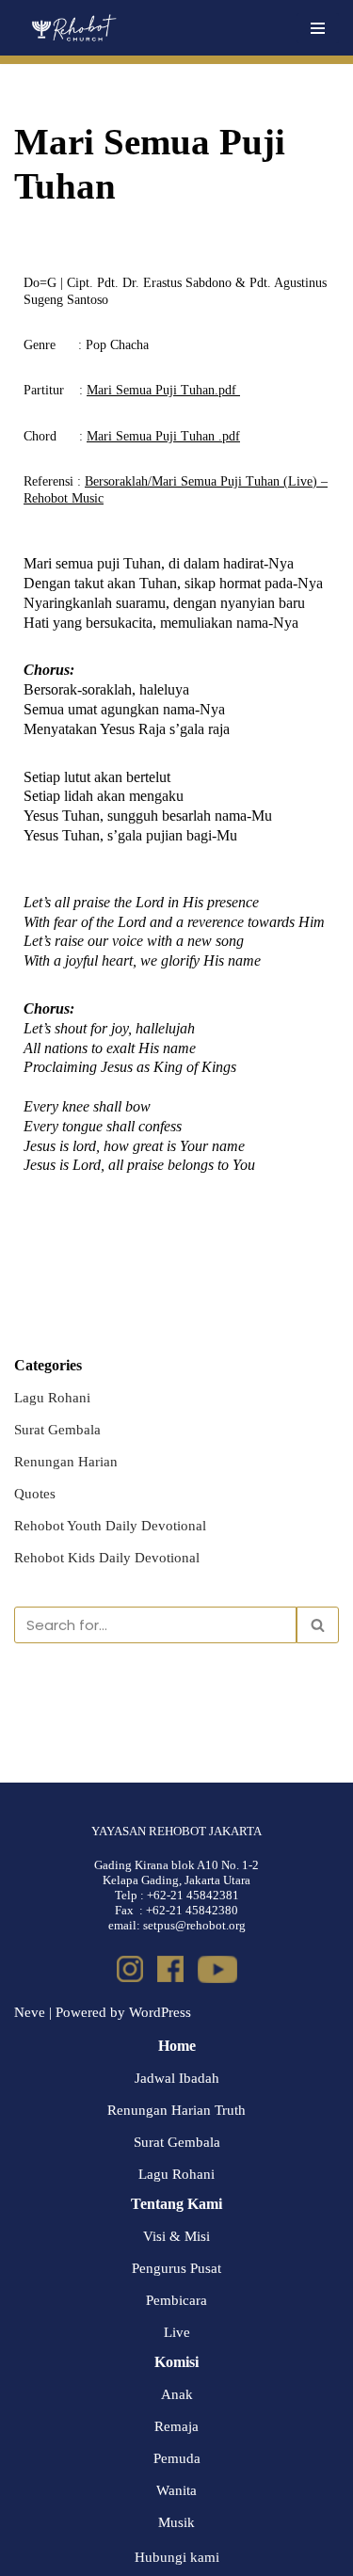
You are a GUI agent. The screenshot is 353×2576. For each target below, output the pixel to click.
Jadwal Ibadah (177, 2078)
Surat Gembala (57, 1430)
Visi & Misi (176, 2236)
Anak (177, 2394)
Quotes (35, 1494)
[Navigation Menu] (318, 28)
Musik (176, 2522)
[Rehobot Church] (73, 28)
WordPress (160, 2012)
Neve (30, 2012)
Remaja (176, 2426)
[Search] (318, 1625)
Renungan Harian (66, 1462)
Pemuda (177, 2458)
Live (177, 2332)
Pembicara (176, 2300)
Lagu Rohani (52, 1398)
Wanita (176, 2490)
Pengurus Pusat (176, 2268)
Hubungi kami (177, 2557)
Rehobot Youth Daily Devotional (110, 1526)
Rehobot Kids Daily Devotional (107, 1558)
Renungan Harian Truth (176, 2110)
